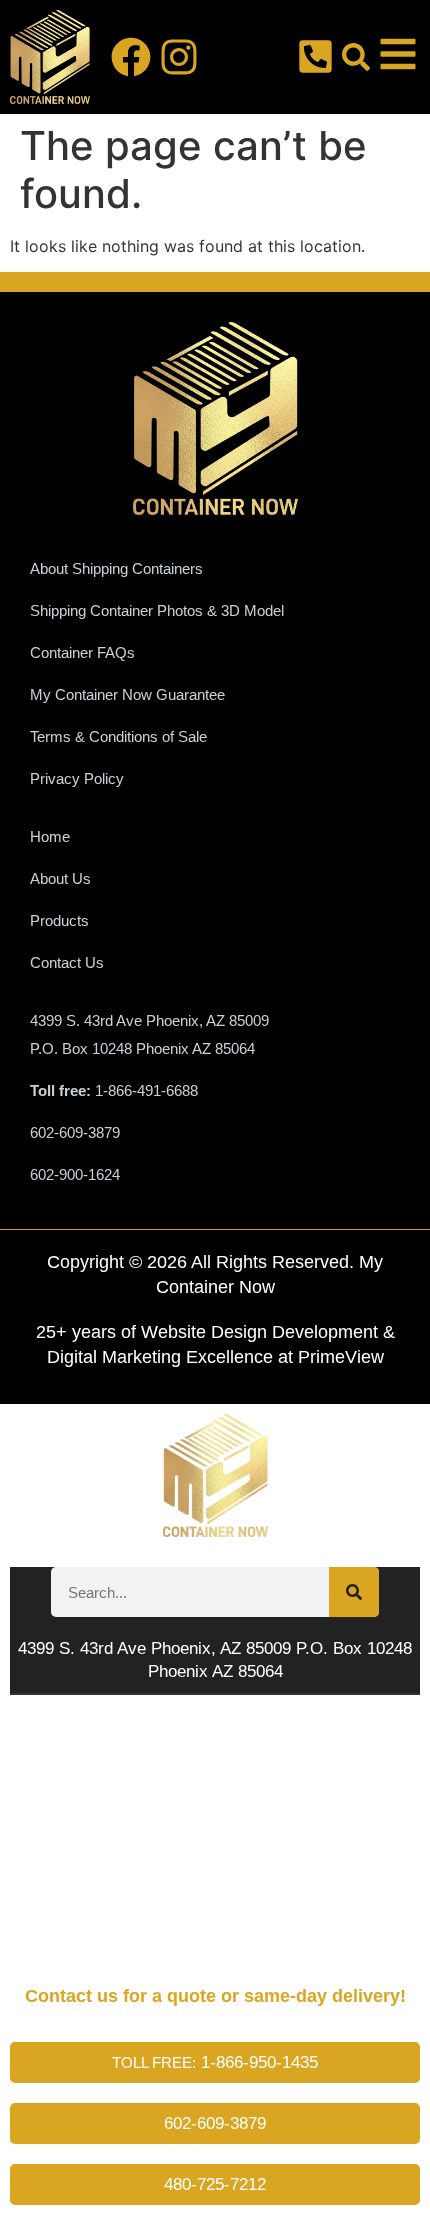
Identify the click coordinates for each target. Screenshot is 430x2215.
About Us (71, 1796)
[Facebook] (131, 57)
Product (69, 1844)
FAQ (43, 1892)
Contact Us (83, 1940)
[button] (356, 57)
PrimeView (341, 1357)
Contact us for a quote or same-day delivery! (215, 1996)
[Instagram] (179, 57)
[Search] (354, 1592)
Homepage (76, 1748)
